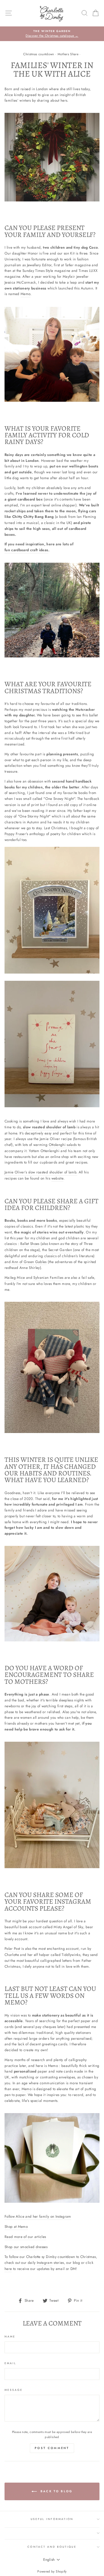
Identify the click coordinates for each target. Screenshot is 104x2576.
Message (14, 2390)
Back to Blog (56, 2491)
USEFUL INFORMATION (52, 2519)
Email (10, 2363)
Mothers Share (68, 54)
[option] (52, 34)
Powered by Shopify (52, 2571)
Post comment (52, 2448)
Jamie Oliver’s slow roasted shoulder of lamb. (41, 1172)
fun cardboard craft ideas (26, 550)
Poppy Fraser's (16, 834)
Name (10, 2337)
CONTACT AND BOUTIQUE (52, 2547)
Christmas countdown (39, 54)
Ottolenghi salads (63, 1145)
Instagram (45, 2263)
